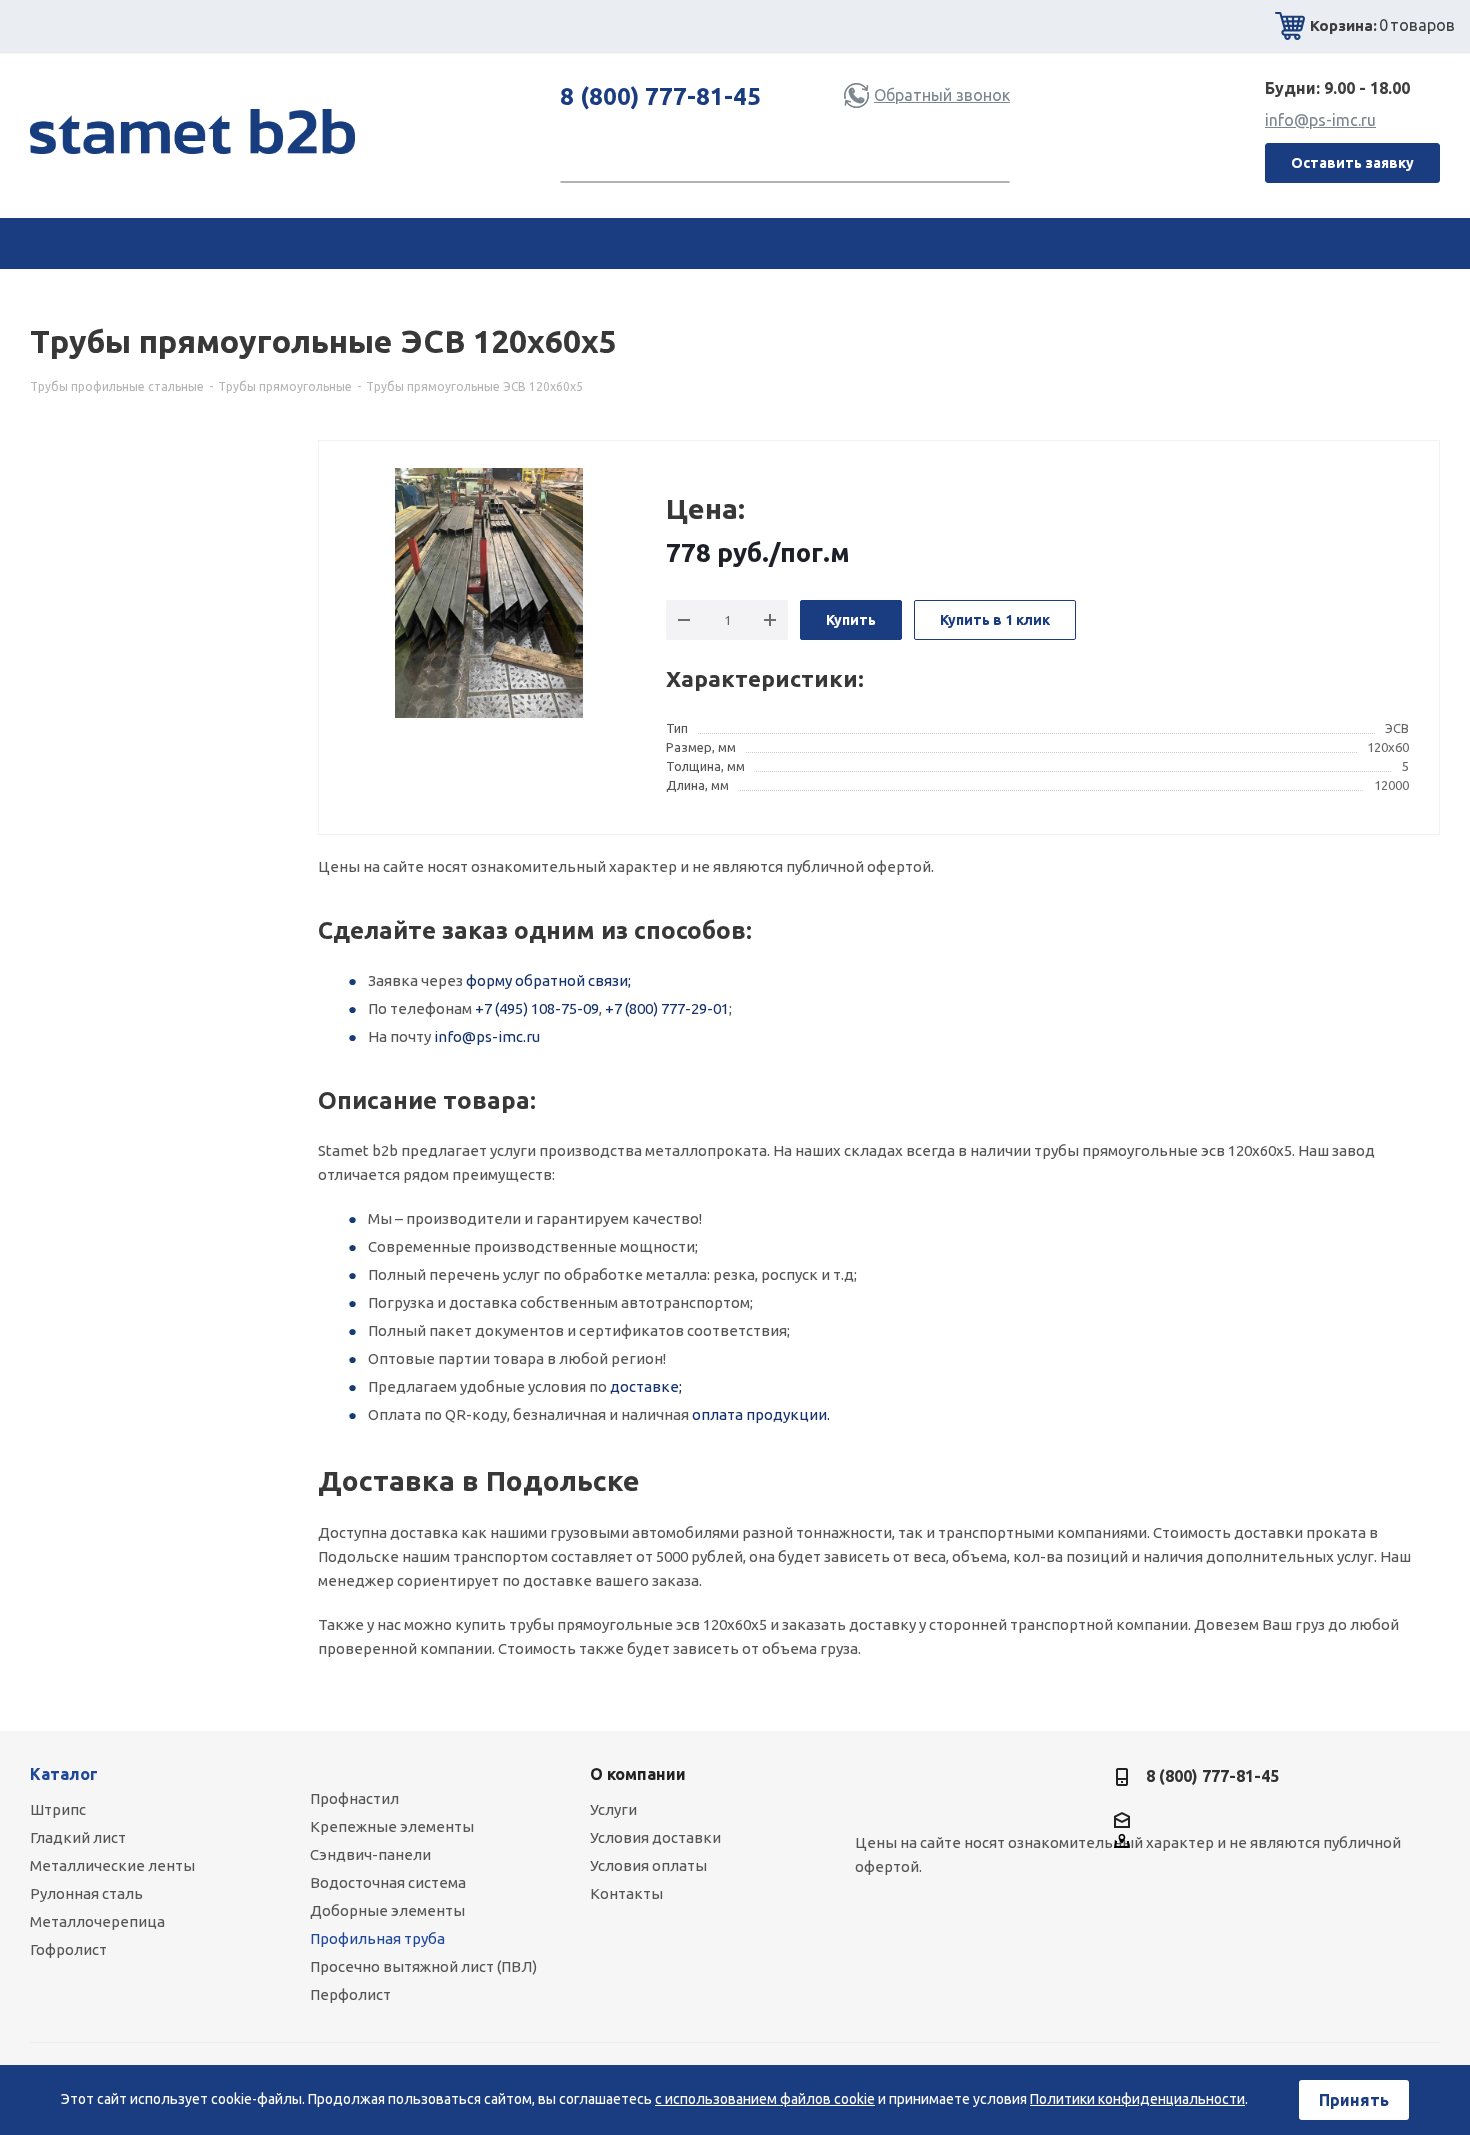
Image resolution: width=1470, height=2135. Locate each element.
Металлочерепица (97, 1921)
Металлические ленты (112, 1865)
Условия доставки (655, 1837)
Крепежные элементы (392, 1826)
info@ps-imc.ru (1320, 120)
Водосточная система (388, 1882)
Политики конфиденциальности (1137, 2099)
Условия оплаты (648, 1865)
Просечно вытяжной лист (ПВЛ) (423, 1966)
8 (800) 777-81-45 (660, 96)
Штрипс (58, 1809)
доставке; (646, 1386)
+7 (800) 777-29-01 (667, 1008)
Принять (1354, 2100)
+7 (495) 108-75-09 (537, 1008)
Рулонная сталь (86, 1893)
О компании (638, 1774)
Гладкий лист (78, 1837)
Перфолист (350, 1994)
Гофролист (68, 1949)
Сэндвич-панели (370, 1854)
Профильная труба (377, 1938)
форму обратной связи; (548, 980)
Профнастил (354, 1798)
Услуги (613, 1809)
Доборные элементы (387, 1910)
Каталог (64, 1774)
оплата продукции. (761, 1414)
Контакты (626, 1893)
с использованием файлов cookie (765, 2099)
